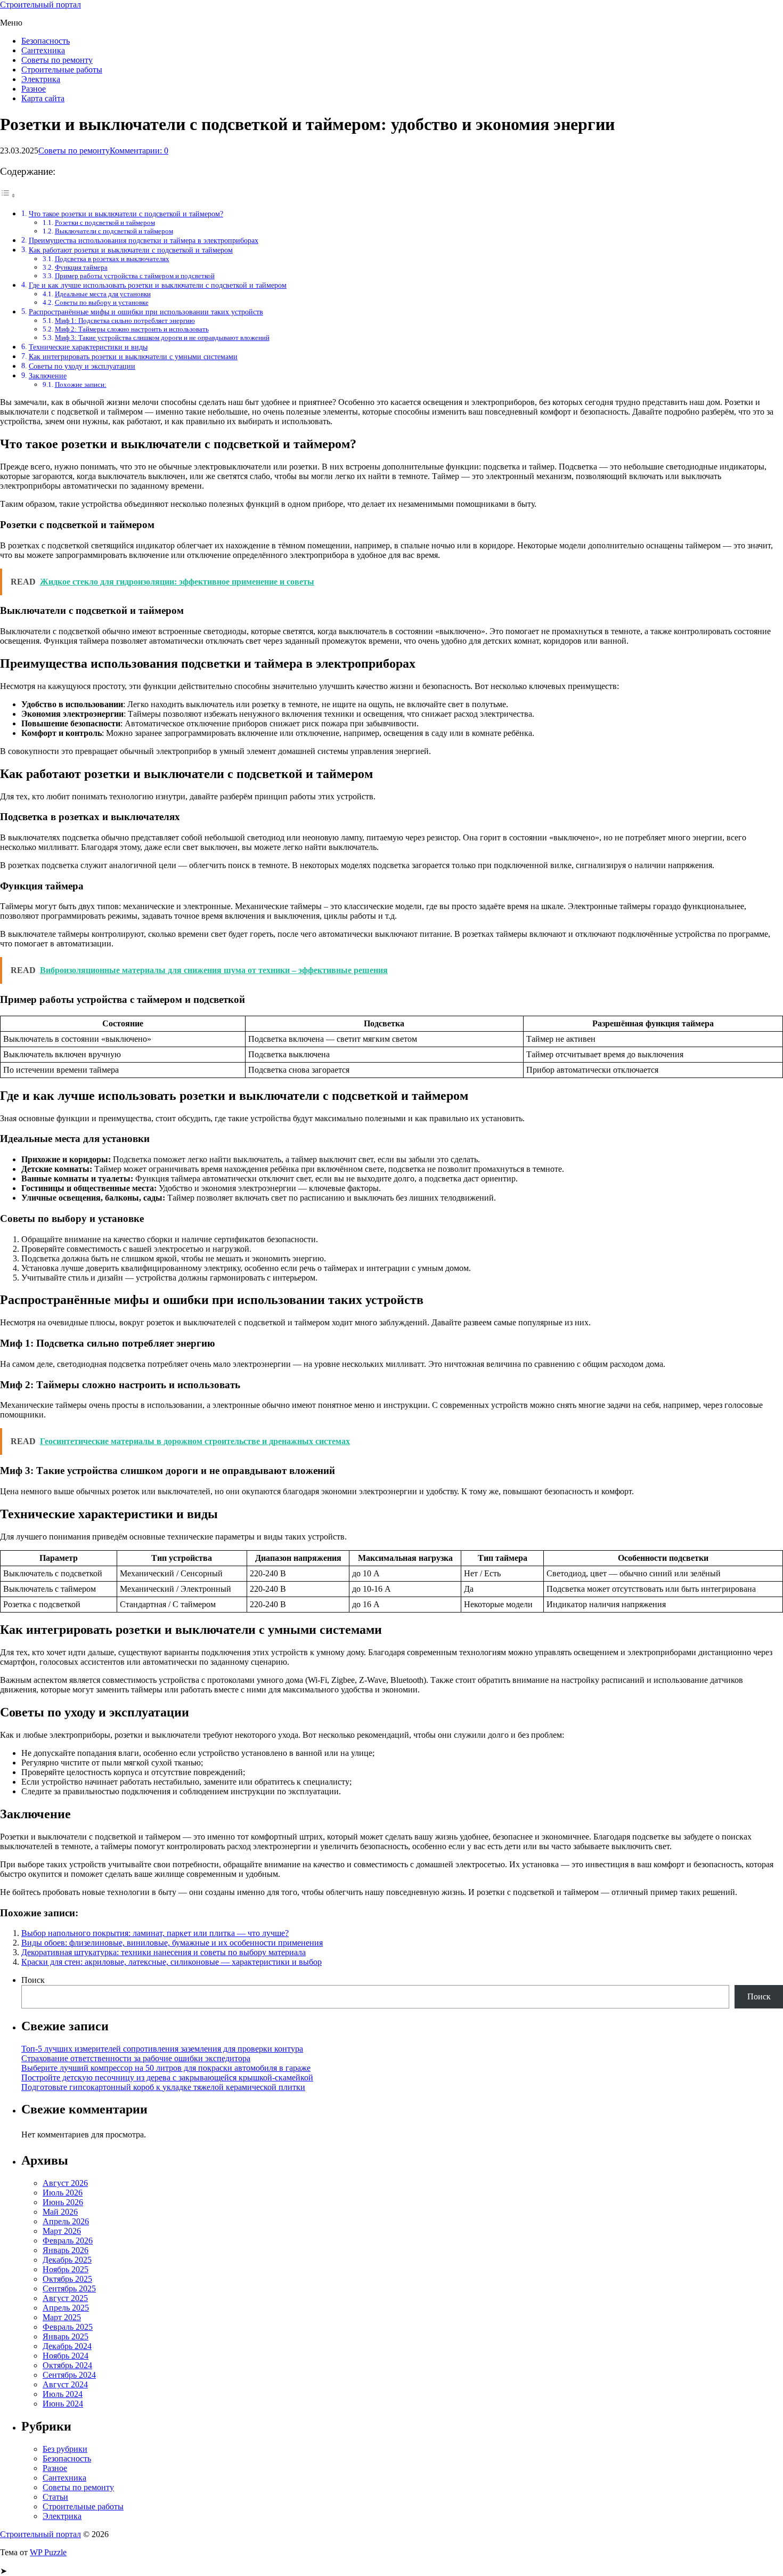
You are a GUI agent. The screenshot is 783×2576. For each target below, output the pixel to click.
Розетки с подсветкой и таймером (105, 222)
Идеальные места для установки (103, 294)
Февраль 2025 (68, 2327)
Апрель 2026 (66, 2221)
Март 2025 (62, 2317)
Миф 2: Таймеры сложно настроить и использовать (132, 329)
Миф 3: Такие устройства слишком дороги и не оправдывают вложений (162, 338)
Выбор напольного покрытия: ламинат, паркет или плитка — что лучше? (155, 1933)
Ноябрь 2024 (66, 2356)
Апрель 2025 (66, 2308)
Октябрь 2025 (67, 2279)
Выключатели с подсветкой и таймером (114, 231)
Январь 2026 (66, 2250)
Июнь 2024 (63, 2404)
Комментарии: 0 (139, 151)
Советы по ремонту (57, 60)
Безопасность (46, 41)
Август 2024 (65, 2384)
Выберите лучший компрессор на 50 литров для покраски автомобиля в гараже (166, 2068)
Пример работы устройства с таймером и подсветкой (135, 276)
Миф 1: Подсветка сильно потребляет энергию (125, 321)
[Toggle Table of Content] (8, 195)
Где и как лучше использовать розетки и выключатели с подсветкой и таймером (158, 285)
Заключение (48, 376)
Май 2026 (60, 2212)
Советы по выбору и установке (102, 302)
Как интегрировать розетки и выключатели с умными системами (133, 357)
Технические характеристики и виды (88, 347)
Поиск (33, 1980)
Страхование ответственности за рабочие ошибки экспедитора (136, 2058)
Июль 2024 (63, 2394)
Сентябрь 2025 (69, 2289)
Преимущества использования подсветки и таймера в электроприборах (144, 240)
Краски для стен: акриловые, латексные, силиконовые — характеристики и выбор (172, 1962)
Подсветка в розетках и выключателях (112, 259)
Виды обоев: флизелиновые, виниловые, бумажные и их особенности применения (172, 1943)
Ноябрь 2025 (66, 2269)
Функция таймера (81, 267)
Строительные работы (62, 70)
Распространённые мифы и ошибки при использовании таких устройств (146, 312)
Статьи (55, 2497)
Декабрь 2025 (67, 2260)
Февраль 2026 (68, 2241)
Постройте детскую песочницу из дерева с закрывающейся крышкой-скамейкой (167, 2077)
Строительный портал (40, 5)
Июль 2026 (63, 2193)
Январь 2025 (66, 2336)
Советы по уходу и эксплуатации (82, 366)
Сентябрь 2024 (69, 2375)
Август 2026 (65, 2183)
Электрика (41, 79)
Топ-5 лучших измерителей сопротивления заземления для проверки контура (162, 2049)
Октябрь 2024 (67, 2365)
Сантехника (43, 50)
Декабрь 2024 (67, 2346)
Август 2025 (65, 2298)
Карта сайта (43, 98)
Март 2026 (62, 2231)
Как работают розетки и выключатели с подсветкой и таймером (131, 250)
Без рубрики (65, 2449)
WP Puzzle (48, 2552)
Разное (34, 89)
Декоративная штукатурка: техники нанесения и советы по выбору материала (164, 1952)
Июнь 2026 (63, 2202)
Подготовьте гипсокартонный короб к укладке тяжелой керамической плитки (163, 2087)
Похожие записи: (81, 384)
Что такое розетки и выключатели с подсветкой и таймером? (126, 214)
